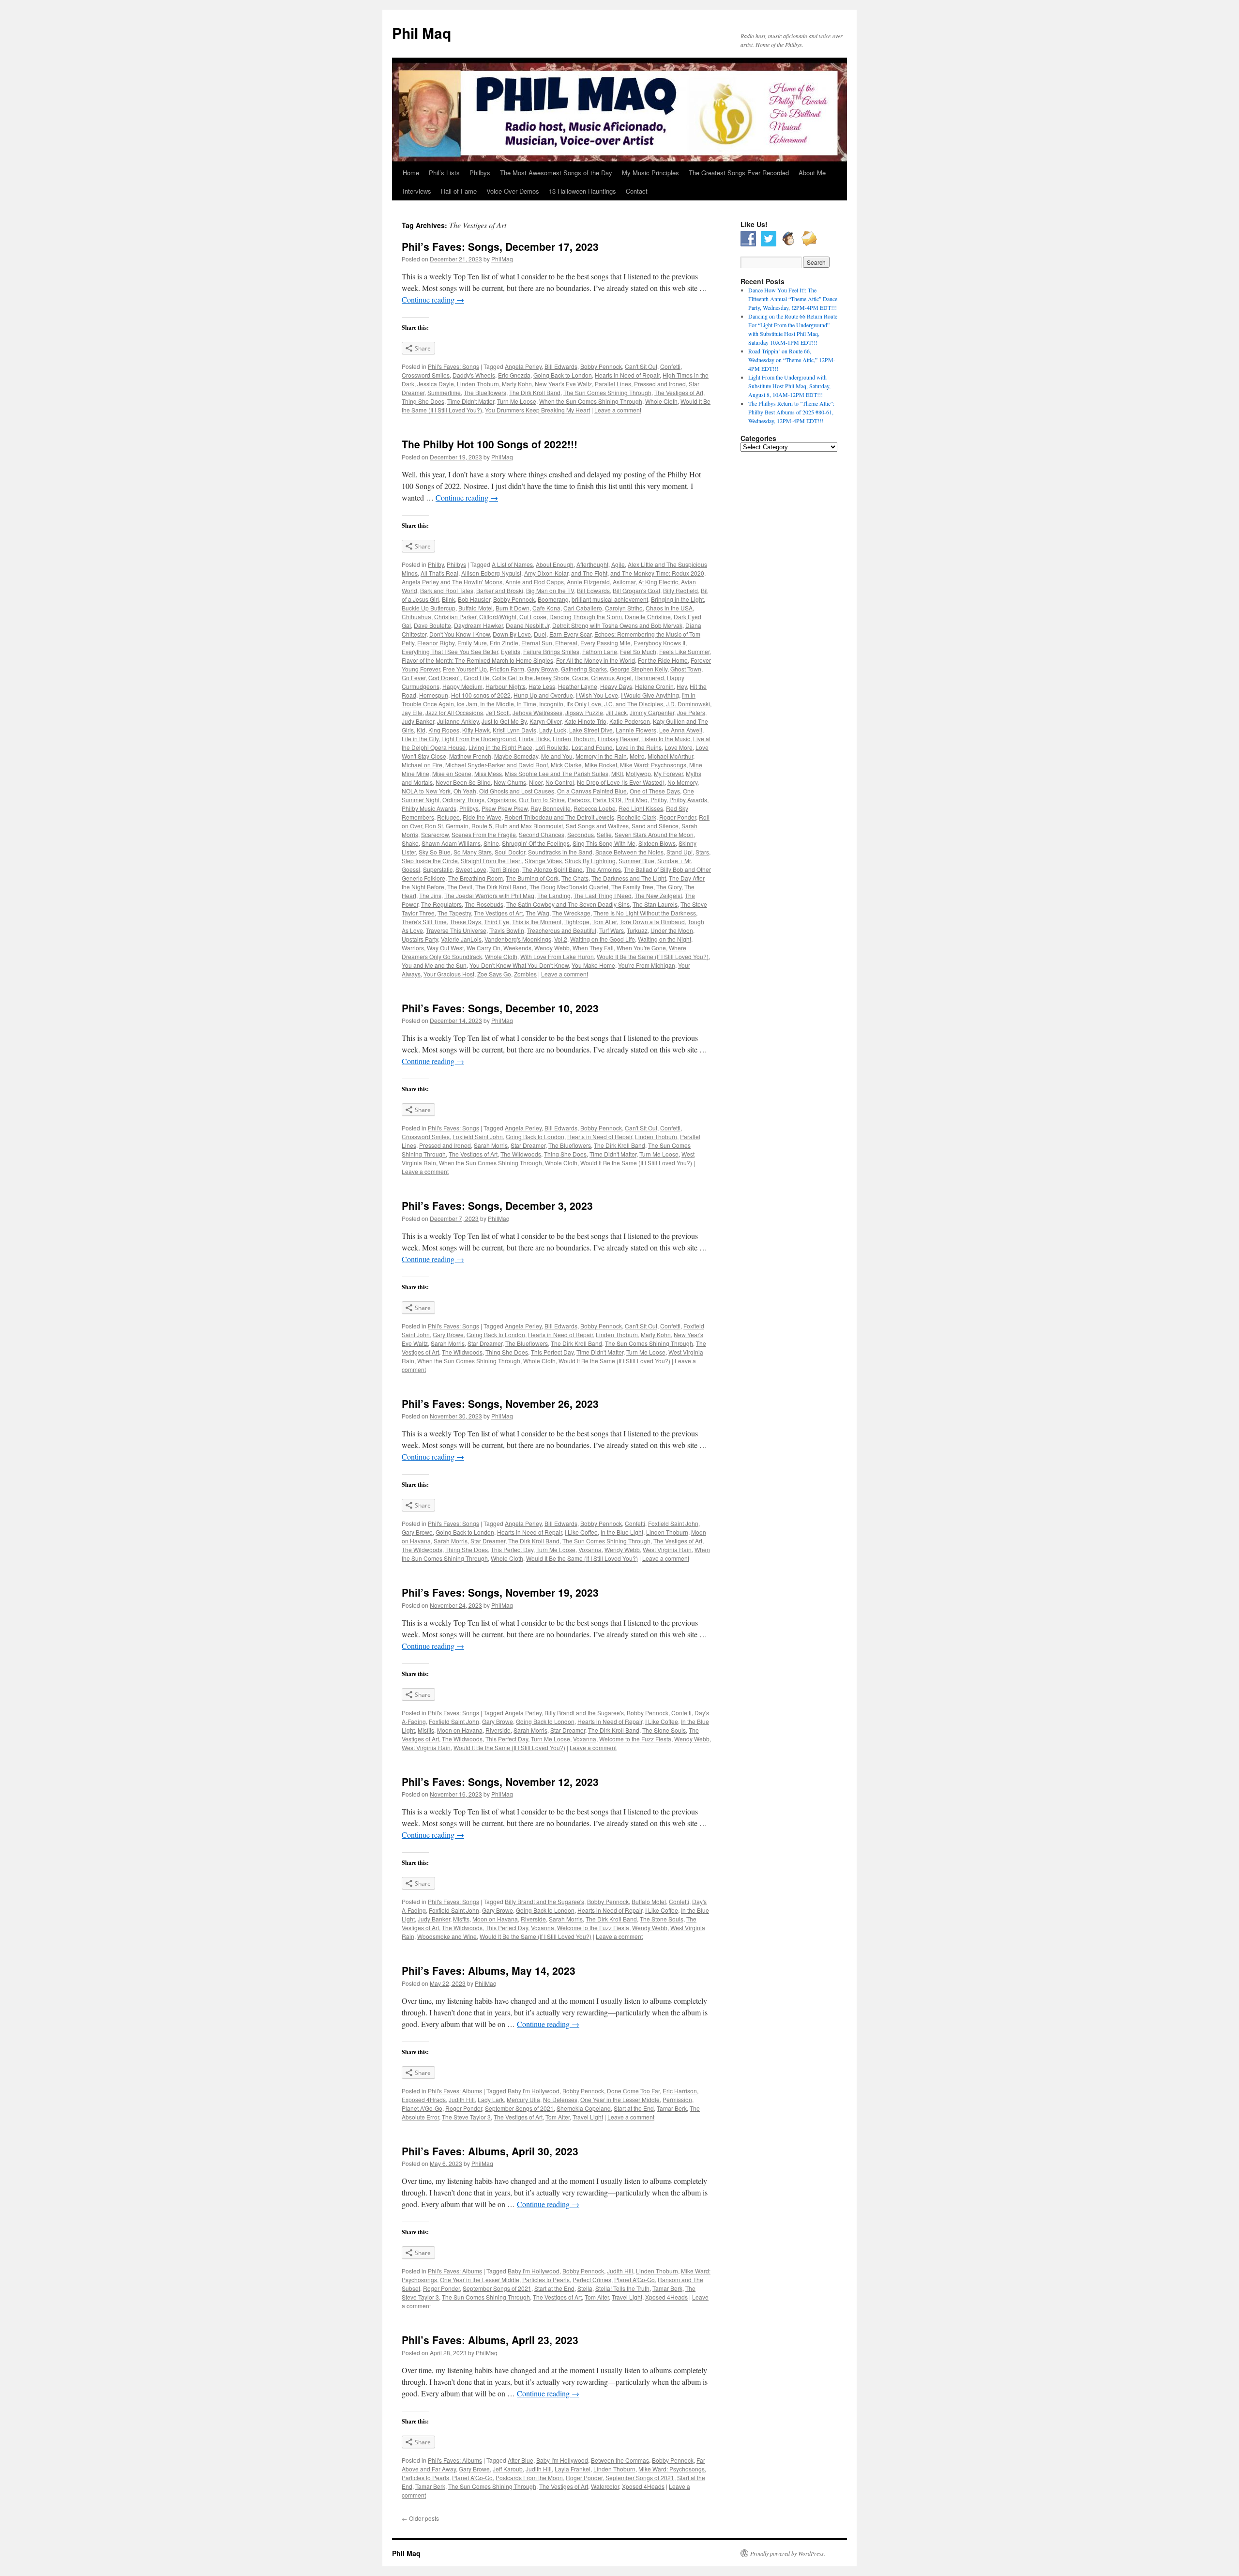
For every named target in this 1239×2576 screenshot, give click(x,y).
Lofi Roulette (552, 747)
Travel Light (588, 2117)
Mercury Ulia (523, 2099)
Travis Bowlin (507, 930)
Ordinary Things (463, 800)
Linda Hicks (534, 739)
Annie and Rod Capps (535, 582)
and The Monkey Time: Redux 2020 (657, 573)
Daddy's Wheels (474, 375)
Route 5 (482, 826)
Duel (540, 634)
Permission (677, 2099)
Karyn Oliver (545, 721)
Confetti (670, 366)
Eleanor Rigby (436, 643)
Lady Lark (491, 2099)
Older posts (420, 2518)
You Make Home (593, 965)
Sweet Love (471, 869)
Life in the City (420, 739)
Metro (637, 756)
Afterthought (592, 564)
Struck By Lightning (590, 861)
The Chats (575, 878)
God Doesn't (445, 678)
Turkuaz (637, 930)
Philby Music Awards (429, 808)
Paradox (579, 800)
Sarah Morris (491, 1145)
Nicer (536, 782)
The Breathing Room (476, 878)
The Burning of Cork (532, 878)
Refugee (448, 817)
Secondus (581, 834)
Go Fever (414, 678)
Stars (702, 852)
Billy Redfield (680, 590)
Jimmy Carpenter (652, 712)
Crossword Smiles (426, 375)
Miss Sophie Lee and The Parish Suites (557, 773)
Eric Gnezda (514, 375)
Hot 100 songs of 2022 (481, 695)
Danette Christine (648, 617)
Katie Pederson (630, 721)
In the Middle (497, 704)
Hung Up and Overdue (543, 695)
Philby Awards (688, 800)
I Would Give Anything (650, 695)
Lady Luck (553, 730)
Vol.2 (561, 939)
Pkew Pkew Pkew (505, 808)
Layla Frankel (573, 2469)
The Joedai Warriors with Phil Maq (489, 895)
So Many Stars (473, 852)
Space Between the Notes (629, 852)
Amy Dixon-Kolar (546, 573)
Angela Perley (523, 366)
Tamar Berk (672, 2108)
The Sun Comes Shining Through (607, 392)
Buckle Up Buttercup (429, 608)
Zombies (525, 974)
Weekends (517, 948)
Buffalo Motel (476, 608)
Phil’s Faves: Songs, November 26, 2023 (500, 1403)
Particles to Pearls (546, 2279)
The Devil (460, 887)
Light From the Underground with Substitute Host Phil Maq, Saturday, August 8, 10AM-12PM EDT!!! (789, 386)
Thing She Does (423, 401)
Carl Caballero (583, 608)
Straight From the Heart (491, 861)
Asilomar (624, 582)
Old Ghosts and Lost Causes (517, 791)
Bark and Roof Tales (447, 590)
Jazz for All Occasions (454, 712)
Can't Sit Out (641, 366)
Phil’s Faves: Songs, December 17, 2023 (500, 246)
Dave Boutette (432, 625)
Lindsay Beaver (618, 739)
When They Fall (593, 948)
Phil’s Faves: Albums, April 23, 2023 (490, 2340)
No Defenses (560, 2099)
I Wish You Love (597, 695)
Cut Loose (533, 617)
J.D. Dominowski (688, 704)
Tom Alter (604, 922)
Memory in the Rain (601, 756)
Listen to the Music (666, 739)
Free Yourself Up (465, 669)
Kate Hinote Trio (585, 721)
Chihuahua (416, 617)
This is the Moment (537, 922)
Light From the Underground (479, 739)
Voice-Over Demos (513, 191)
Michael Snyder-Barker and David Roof (497, 765)
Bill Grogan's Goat (636, 590)
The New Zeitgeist (658, 895)
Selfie (604, 834)
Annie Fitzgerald (588, 582)
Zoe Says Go (494, 974)
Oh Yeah (465, 791)
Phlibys (469, 808)
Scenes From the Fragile (484, 834)
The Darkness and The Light (629, 878)
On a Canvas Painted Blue (592, 791)
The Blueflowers (485, 392)
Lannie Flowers (636, 730)
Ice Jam (467, 704)
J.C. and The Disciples (634, 704)
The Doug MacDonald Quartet (569, 887)
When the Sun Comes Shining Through (591, 401)
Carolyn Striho (624, 608)
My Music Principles (650, 173)
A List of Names (512, 564)
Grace (580, 678)
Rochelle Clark (637, 817)
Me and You (557, 756)
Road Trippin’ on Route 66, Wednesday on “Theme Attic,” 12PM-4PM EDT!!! (792, 360)
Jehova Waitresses (537, 712)
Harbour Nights (506, 686)
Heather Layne (578, 686)
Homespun (434, 695)
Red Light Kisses (641, 808)
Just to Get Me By (504, 721)
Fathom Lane (600, 651)
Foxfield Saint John (478, 1136)
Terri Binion (504, 869)
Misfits (426, 1730)
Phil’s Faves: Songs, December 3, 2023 (497, 1205)
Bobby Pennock (601, 366)
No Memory (682, 782)
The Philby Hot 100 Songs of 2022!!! (490, 444)
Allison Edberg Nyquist (491, 573)
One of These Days (655, 791)
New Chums (510, 782)
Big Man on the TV (550, 590)
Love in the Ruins (639, 747)
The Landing (554, 895)
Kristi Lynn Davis (514, 730)
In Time (527, 704)
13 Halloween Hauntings (582, 191)
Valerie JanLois (461, 939)
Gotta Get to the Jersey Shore (531, 678)
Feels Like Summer (684, 651)
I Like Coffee (581, 1532)
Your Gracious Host (449, 974)
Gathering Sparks (584, 669)
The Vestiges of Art (679, 392)
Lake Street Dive (591, 730)
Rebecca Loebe (595, 808)
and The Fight (589, 573)
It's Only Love (584, 704)
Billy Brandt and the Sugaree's (584, 1713)
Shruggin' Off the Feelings (536, 843)
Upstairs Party (420, 939)
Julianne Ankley (458, 721)
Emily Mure (472, 643)
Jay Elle (412, 712)
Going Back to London (563, 375)
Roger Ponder (678, 817)
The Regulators (441, 904)
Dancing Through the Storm (586, 617)
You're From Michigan (647, 965)
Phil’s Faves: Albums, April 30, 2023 (490, 2151)
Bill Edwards (561, 366)
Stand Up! (680, 852)
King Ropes (444, 730)
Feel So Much (638, 651)
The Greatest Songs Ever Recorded (739, 173)
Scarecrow (435, 834)
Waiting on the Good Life (603, 939)
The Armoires (603, 869)
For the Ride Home (663, 660)
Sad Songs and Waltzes (597, 826)
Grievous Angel (611, 678)
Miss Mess (488, 773)
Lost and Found (592, 747)
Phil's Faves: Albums (455, 2091)
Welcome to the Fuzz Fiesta (635, 1739)
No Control (560, 782)
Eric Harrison (680, 2091)
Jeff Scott (498, 712)
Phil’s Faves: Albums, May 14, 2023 (489, 1970)
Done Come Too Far (633, 2091)
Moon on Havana (460, 1730)
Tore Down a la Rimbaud (652, 922)
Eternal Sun (537, 643)
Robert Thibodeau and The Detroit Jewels (559, 817)
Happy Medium (462, 686)
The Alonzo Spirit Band (552, 869)
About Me (812, 173)
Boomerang (553, 599)
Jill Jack (616, 712)
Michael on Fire (422, 765)
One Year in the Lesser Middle (620, 2099)
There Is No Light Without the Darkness (645, 913)
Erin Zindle (504, 643)
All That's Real (439, 573)
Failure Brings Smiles (551, 651)
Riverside (498, 1730)
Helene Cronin (654, 686)
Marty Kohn (517, 384)
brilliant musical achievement (610, 599)
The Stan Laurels (655, 904)
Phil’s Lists (444, 173)
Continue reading (433, 299)
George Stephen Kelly (639, 669)
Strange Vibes (543, 861)
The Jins (430, 895)
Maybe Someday (516, 756)
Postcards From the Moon (529, 2477)
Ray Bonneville (551, 808)
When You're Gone (641, 948)
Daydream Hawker (478, 625)
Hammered (649, 678)
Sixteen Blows (657, 843)
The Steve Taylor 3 (466, 2117)
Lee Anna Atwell (681, 730)
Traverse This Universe (456, 930)
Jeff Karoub (508, 2469)
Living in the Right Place (500, 747)
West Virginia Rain (667, 1549)
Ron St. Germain (447, 826)
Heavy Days (616, 686)
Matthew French (470, 756)
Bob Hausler (474, 599)
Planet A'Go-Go (422, 2108)
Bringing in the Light (677, 599)
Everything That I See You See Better (450, 651)
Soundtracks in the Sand (560, 852)
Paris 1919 (607, 800)
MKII (617, 773)
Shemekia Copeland (584, 2108)
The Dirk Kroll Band (535, 392)
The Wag (537, 913)
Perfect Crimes (592, 2279)
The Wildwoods (521, 1154)
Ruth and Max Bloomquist (529, 826)
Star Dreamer (528, 1145)
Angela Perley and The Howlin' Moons (452, 582)
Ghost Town (686, 669)
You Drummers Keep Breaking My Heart (537, 410)
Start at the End (634, 2108)
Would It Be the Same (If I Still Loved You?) (653, 956)
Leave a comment (618, 410)
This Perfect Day (552, 1352)
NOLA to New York (426, 791)
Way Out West (445, 948)
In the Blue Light (622, 1532)
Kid (421, 730)
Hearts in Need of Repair (627, 375)
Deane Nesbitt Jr (528, 625)
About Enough (555, 564)
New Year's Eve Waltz (563, 384)
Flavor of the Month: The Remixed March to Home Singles (477, 660)
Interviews (417, 191)
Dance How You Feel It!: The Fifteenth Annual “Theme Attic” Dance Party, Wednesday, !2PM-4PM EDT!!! (793, 299)
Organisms (502, 800)
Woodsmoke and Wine (447, 1936)
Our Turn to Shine (542, 800)
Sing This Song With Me (604, 843)
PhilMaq (502, 259)
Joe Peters (691, 712)
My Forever (668, 773)
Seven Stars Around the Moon (654, 834)
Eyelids (511, 651)
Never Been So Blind (463, 782)
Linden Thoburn (478, 384)
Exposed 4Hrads (424, 2099)
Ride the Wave (482, 817)
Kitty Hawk (476, 730)
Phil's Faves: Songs (453, 366)
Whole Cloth (661, 401)
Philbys (480, 173)
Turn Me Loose (517, 401)
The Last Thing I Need (603, 895)
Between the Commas (620, 2460)
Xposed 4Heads (666, 2297)
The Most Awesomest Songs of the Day (556, 173)
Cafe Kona (546, 608)
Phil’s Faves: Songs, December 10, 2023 (500, 1008)
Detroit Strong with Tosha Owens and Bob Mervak (617, 625)
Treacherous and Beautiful (562, 930)
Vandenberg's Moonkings (518, 939)
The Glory (669, 887)
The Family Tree (632, 887)
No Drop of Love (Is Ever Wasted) (621, 782)
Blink (448, 599)
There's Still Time (424, 922)
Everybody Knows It (659, 643)
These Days (465, 922)
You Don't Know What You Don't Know (519, 965)
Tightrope (577, 922)
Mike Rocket (601, 765)
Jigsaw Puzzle (584, 712)
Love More (679, 747)
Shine (491, 843)
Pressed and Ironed (660, 384)
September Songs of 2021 (519, 2108)
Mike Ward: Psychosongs (653, 765)
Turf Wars (612, 930)
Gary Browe (543, 669)
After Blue (521, 2460)
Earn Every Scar (570, 634)
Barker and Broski (500, 590)
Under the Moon (672, 930)
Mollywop (638, 773)
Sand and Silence (655, 826)
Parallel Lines (613, 384)
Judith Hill (462, 2099)
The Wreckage (571, 913)
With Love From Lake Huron (557, 956)
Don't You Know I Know (460, 634)
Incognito (551, 704)
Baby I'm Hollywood (534, 2091)
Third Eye (497, 922)
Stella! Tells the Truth (622, 2288)
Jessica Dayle (436, 384)
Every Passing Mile (605, 643)
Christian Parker (455, 617)
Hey (682, 686)
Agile (618, 564)
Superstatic (438, 869)
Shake (410, 843)
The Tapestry (454, 913)
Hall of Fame (459, 191)
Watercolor (605, 2486)
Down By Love (512, 634)
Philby (436, 564)
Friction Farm (507, 669)
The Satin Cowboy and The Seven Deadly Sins (568, 904)
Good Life (476, 678)
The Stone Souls (664, 1730)
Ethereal (566, 643)
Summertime (444, 392)
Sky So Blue (435, 852)
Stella (585, 2288)
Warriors (413, 948)
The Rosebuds (484, 904)
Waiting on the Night (665, 939)
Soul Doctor (510, 852)
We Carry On (484, 948)
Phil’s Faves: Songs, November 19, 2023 (500, 1592)
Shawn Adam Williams (451, 843)
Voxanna (590, 1549)
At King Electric (658, 582)
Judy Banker (418, 721)
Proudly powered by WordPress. (788, 2553)
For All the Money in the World (596, 660)
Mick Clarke (566, 765)
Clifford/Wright (498, 617)
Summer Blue (636, 861)
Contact (637, 191)
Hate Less (542, 686)
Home (411, 173)
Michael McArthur (670, 756)
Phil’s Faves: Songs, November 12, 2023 (500, 1782)
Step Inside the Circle (430, 861)
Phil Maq (422, 33)
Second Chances (542, 834)
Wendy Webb (552, 948)
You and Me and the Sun (434, 965)
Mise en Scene (452, 773)
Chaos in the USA (669, 608)
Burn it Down (513, 608)
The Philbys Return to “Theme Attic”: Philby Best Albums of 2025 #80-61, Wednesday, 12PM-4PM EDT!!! (791, 412)
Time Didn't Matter (471, 401)
